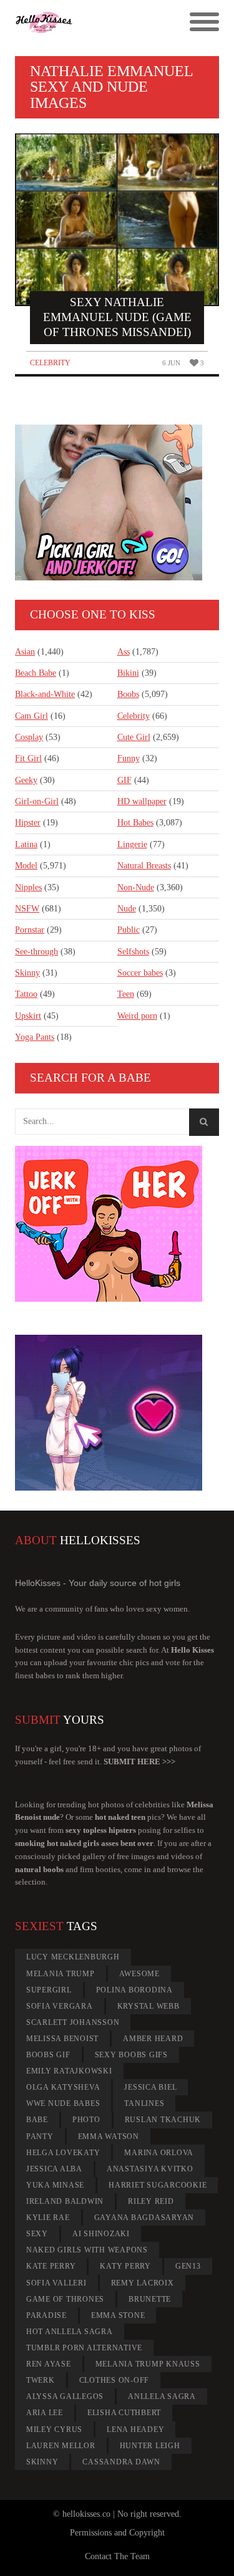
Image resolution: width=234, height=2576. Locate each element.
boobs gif (48, 2055)
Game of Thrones (65, 2299)
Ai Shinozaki (101, 2234)
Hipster (28, 823)
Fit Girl (28, 758)
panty (40, 2136)
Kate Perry (51, 2266)
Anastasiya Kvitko (150, 2169)
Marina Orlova (159, 2153)
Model (26, 866)
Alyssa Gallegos (65, 2396)
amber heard (153, 2039)
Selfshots (133, 952)
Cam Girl (32, 716)
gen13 (188, 2266)
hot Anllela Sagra (70, 2332)
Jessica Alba (54, 2169)
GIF (124, 780)
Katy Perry (125, 2266)
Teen (126, 994)
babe (37, 2120)
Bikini (128, 673)
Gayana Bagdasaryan (144, 2218)
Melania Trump (61, 1974)
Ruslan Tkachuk (163, 2120)
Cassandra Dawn (121, 2462)
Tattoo (26, 994)
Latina (26, 844)
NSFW (27, 909)
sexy (37, 2234)
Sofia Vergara (60, 2006)
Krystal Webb (149, 2006)
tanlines (144, 2103)
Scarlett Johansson (73, 2022)
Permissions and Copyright (117, 2533)
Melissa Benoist (62, 2039)
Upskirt (28, 1016)
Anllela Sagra (162, 2396)
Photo (86, 2120)
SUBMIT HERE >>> (139, 1761)
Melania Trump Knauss (148, 2364)
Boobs (128, 694)
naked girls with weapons (87, 2250)
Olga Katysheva (63, 2087)
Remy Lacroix (143, 2283)
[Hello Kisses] (91, 22)
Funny (129, 758)
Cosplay (29, 737)
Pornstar (30, 930)
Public (129, 930)
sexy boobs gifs (131, 2055)
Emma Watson (109, 2136)
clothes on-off (115, 2380)
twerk (41, 2380)
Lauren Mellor (61, 2446)
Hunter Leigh (150, 2446)
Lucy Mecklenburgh (73, 1957)
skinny (42, 2462)
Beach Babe (36, 673)
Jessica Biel (150, 2087)
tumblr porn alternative (84, 2348)
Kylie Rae (48, 2218)
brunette (150, 2299)
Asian (25, 652)
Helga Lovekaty (63, 2153)
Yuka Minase (55, 2185)
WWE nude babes (63, 2103)
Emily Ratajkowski (69, 2071)
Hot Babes (135, 823)
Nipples (28, 887)
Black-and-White (45, 694)
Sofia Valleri (56, 2283)
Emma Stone (118, 2315)
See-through (37, 952)
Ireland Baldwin (65, 2201)
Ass (124, 652)
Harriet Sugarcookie (158, 2185)
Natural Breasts (144, 866)
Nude (127, 909)
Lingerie (132, 844)
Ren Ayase (49, 2364)
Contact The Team (117, 2556)
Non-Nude (136, 887)
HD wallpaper (142, 801)
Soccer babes (140, 973)
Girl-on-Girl (37, 801)
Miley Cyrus (54, 2429)
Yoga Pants (35, 1037)
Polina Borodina (134, 1990)
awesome (139, 1974)
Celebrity (50, 363)
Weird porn (137, 1016)
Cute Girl (134, 737)
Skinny (27, 973)
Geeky (26, 780)
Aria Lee (45, 2413)
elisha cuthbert (124, 2413)
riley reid (151, 2201)
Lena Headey (135, 2429)
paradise (46, 2315)
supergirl (49, 1990)
